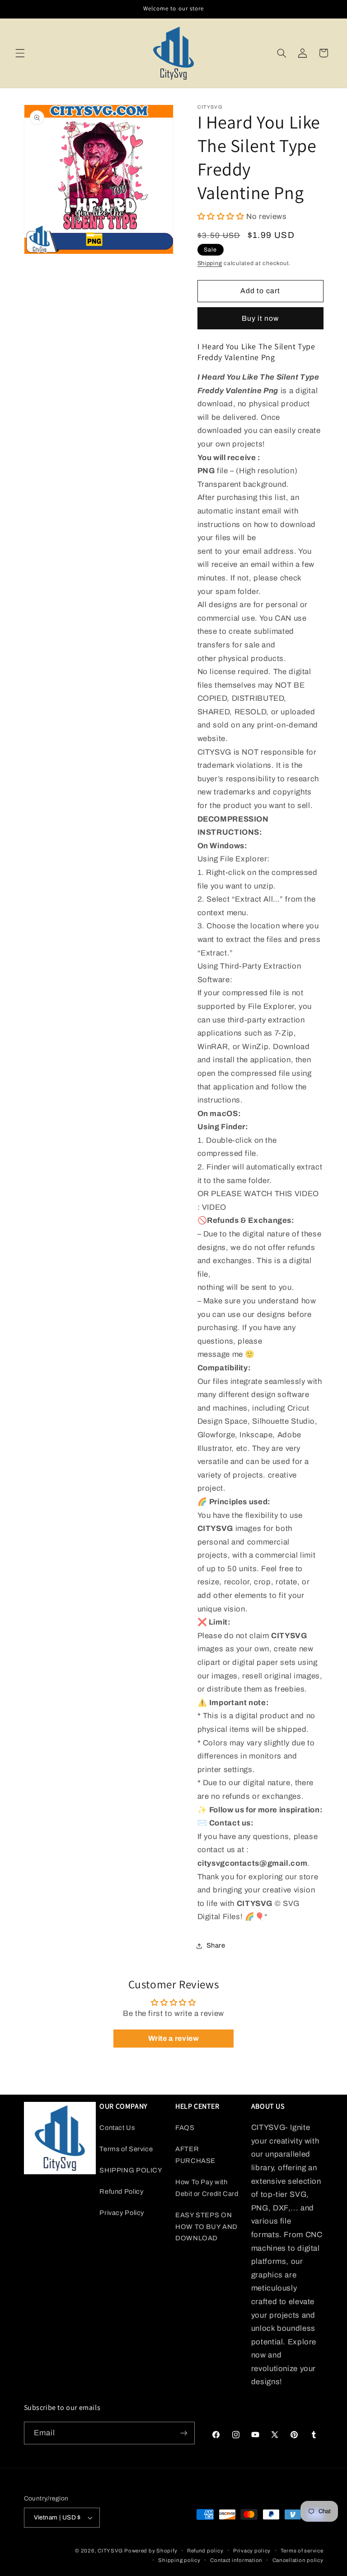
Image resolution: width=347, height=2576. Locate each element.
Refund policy (205, 2551)
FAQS (185, 2128)
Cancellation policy (298, 2560)
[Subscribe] (183, 2433)
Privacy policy (252, 2551)
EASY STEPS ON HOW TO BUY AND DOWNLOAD (206, 2227)
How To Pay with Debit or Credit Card (207, 2188)
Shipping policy (179, 2560)
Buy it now (260, 318)
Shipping (210, 263)
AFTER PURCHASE (195, 2155)
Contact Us (117, 2128)
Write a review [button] (174, 2038)
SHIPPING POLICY (131, 2170)
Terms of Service (126, 2149)
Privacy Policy (122, 2213)
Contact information (236, 2560)
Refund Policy (121, 2191)
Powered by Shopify (151, 2551)
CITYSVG (110, 2551)
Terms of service (302, 2551)
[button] (20, 53)
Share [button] (216, 1945)
